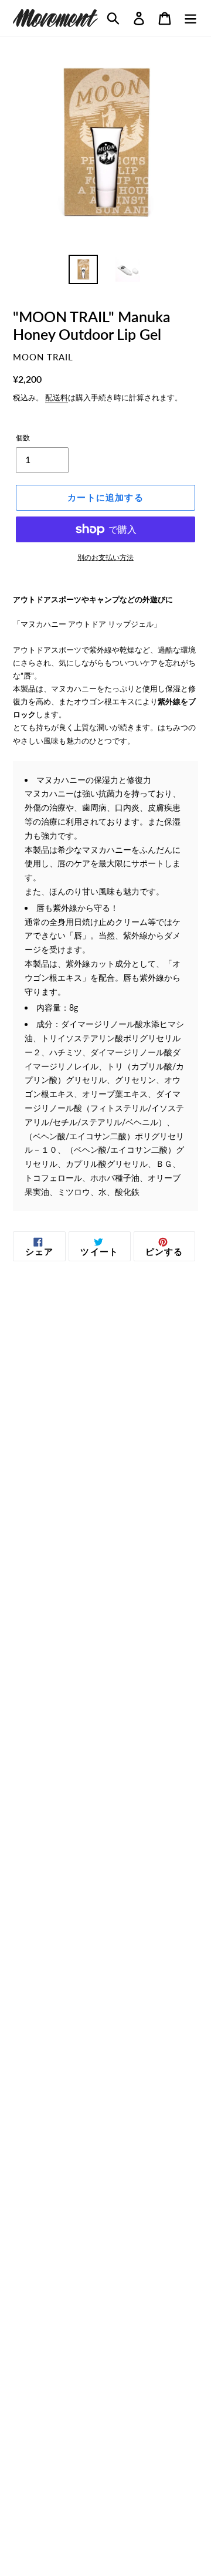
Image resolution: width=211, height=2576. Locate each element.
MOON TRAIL (43, 357)
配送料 (57, 397)
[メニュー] (190, 18)
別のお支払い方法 (105, 557)
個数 (23, 438)
